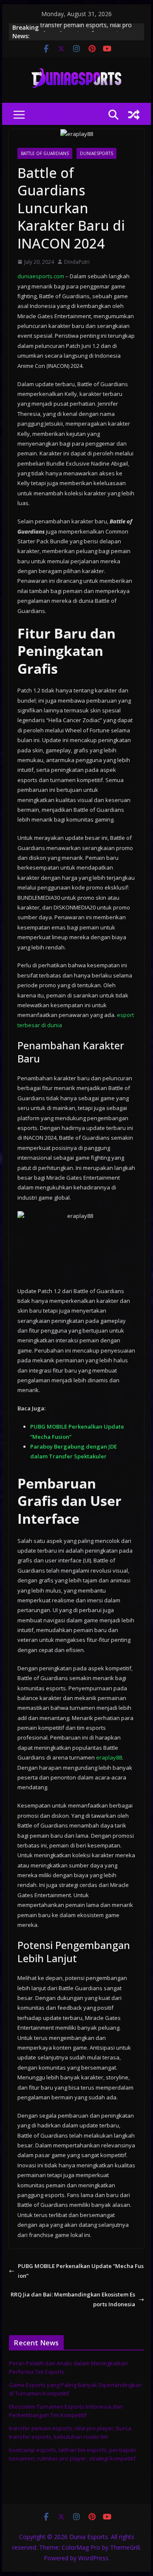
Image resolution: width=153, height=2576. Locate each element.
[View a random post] (134, 115)
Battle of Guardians (45, 153)
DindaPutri (77, 262)
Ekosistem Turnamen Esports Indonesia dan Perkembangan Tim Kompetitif (66, 2411)
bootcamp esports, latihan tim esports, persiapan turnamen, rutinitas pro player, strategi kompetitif (72, 2454)
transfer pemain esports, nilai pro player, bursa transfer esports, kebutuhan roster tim (70, 2432)
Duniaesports (96, 153)
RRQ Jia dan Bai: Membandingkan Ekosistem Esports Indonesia (73, 2299)
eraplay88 (109, 1757)
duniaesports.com (41, 276)
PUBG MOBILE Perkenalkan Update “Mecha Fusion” (81, 2271)
